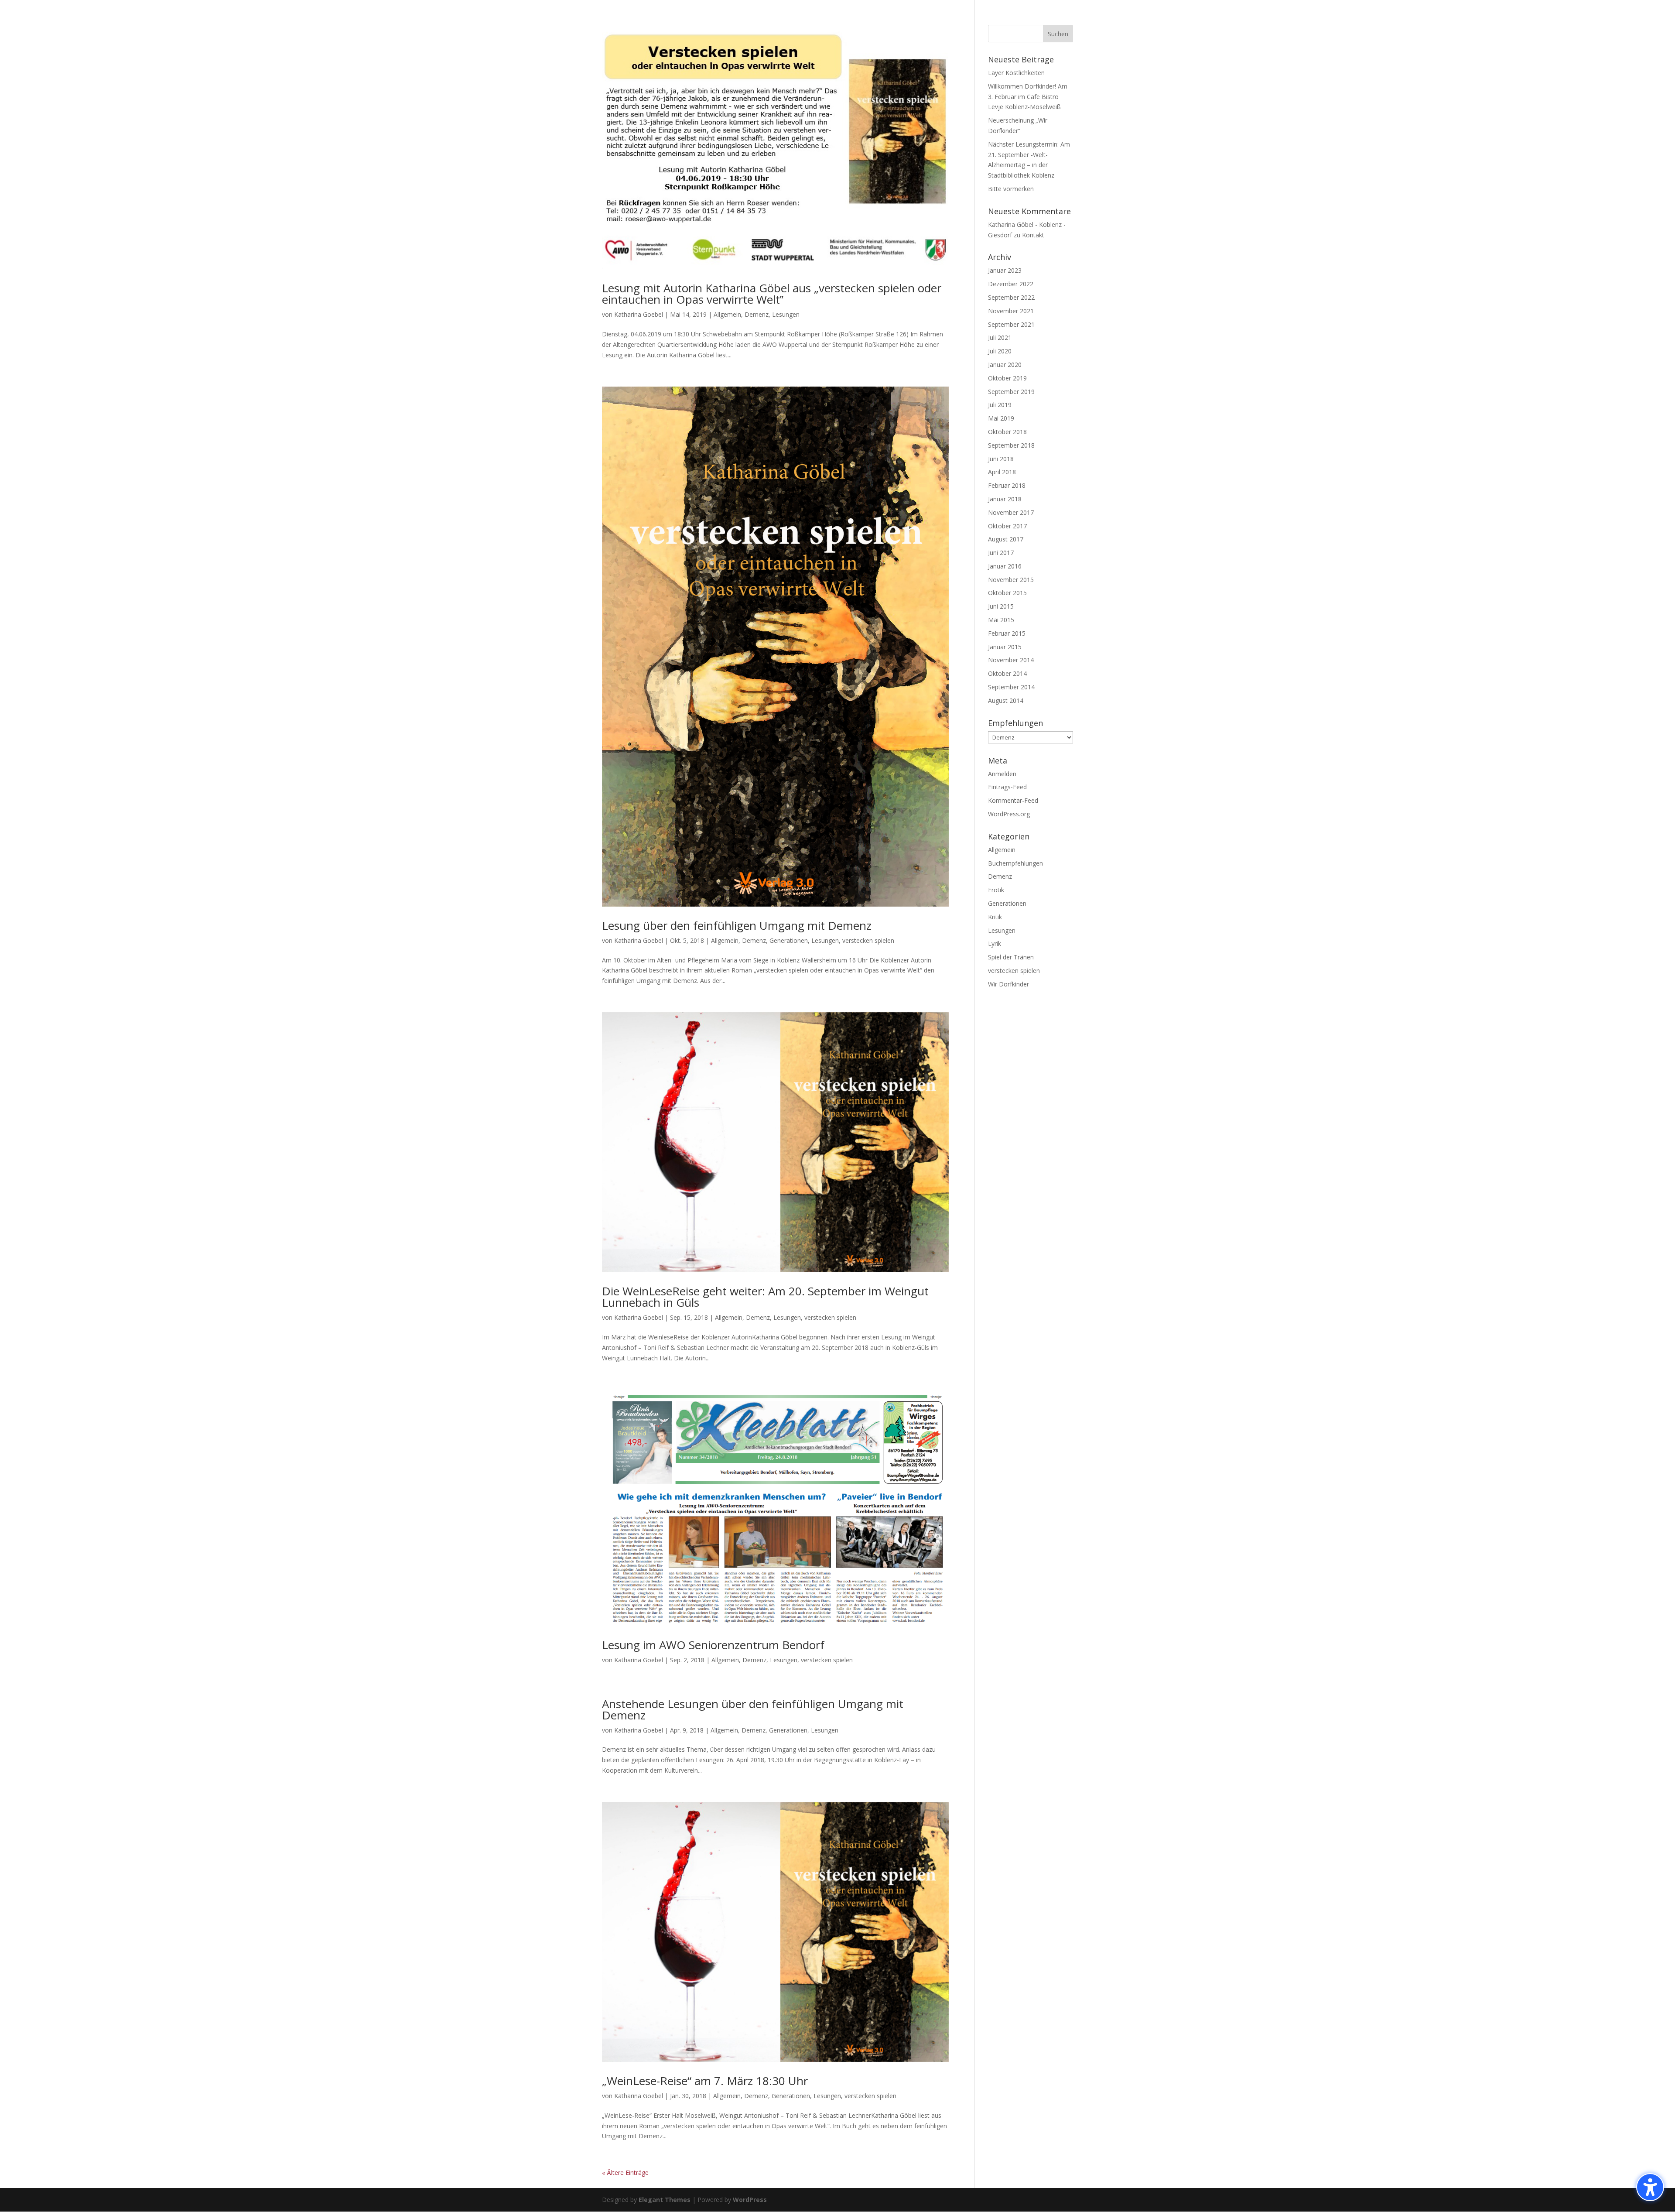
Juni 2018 (1001, 459)
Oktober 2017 (1007, 526)
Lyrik (995, 943)
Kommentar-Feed (1013, 800)
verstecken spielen (868, 940)
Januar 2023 (1005, 270)
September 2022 (1011, 297)
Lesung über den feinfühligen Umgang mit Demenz (737, 925)
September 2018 (1011, 445)
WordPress (750, 2200)
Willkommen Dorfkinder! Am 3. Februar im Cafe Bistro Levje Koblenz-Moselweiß (1028, 97)
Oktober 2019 (1007, 378)
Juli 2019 (1000, 405)
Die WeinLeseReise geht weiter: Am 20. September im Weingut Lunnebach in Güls (765, 1297)
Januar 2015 (1005, 647)
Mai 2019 (1001, 418)
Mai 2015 (1001, 620)
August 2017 (1006, 539)
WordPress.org (1009, 814)
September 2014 (1011, 687)
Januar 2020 (1005, 365)
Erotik (996, 890)
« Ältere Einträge (625, 2173)
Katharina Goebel (639, 314)
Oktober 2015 (1007, 593)
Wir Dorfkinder (1008, 984)
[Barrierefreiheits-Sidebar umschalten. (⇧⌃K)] (1650, 2187)
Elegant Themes (665, 2200)
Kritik (995, 917)
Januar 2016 (1005, 566)
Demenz (757, 314)
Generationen (789, 940)
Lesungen (786, 314)
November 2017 (1011, 512)
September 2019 (1011, 392)
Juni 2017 (1001, 553)
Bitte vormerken (1011, 189)
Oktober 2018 (1007, 432)
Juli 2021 (1000, 337)
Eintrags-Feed (1007, 787)
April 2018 (1002, 472)
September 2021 (1011, 324)
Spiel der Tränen (1011, 957)
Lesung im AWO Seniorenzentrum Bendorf (713, 1645)
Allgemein (727, 314)
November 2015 (1011, 580)
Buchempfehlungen (1015, 863)
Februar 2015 (1007, 633)
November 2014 (1011, 660)
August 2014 (1006, 700)
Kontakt (1033, 235)
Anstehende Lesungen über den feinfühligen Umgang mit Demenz (753, 1709)
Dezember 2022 (1011, 284)
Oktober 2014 (1007, 673)
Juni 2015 (1001, 606)
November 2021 (1011, 311)
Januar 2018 (1005, 499)
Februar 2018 (1007, 485)
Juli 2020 (1000, 351)
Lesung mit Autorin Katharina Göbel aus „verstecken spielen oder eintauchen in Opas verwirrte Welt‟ (772, 294)
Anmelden (1002, 774)
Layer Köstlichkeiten (1016, 73)
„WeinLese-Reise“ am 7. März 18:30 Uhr (705, 2081)
